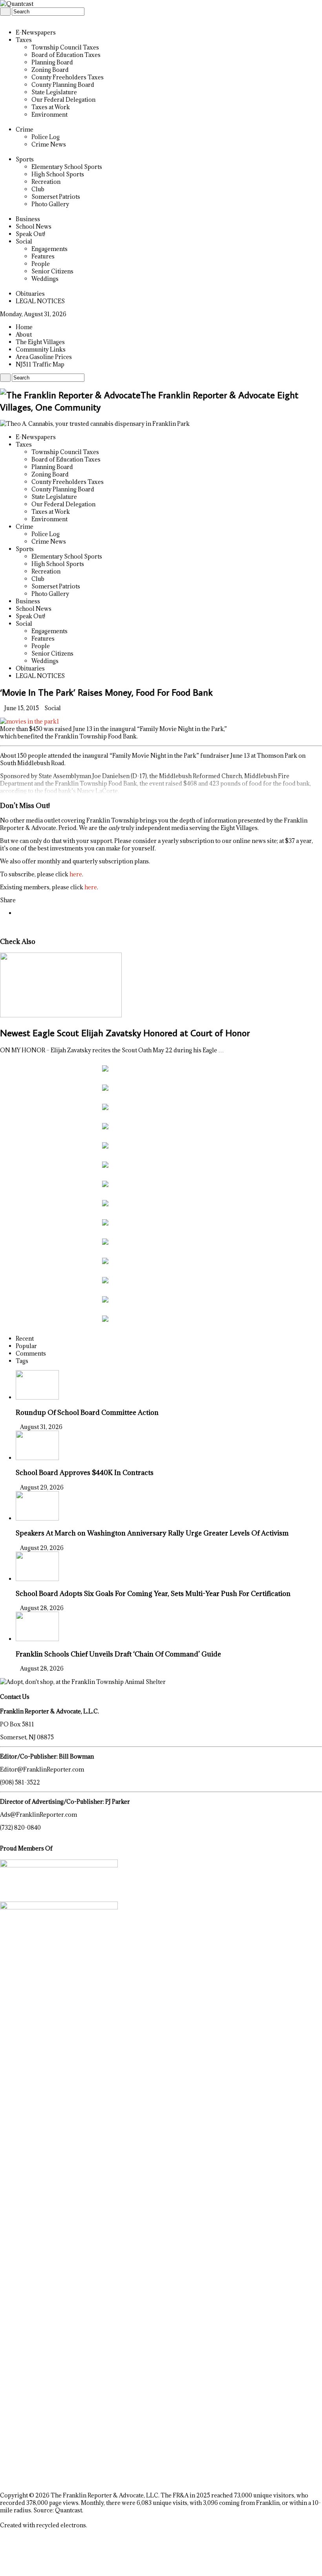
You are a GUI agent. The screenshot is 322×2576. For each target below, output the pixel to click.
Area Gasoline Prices (44, 357)
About (24, 334)
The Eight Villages (40, 342)
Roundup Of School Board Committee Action (87, 1412)
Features (43, 256)
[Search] (5, 12)
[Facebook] (6, 19)
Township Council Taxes (65, 47)
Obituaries (30, 294)
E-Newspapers (36, 32)
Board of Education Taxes (66, 55)
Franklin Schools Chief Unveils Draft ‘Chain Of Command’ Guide (118, 1654)
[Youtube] (15, 19)
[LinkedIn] (11, 19)
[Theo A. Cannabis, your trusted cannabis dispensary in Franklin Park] (95, 424)
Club (38, 189)
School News (34, 226)
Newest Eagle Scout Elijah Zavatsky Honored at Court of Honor (125, 1032)
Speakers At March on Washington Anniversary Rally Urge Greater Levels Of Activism (152, 1533)
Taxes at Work (51, 107)
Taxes (24, 40)
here (76, 874)
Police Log (46, 137)
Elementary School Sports (67, 167)
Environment (49, 115)
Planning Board (52, 62)
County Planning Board (63, 85)
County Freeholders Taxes (68, 77)
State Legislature (54, 92)
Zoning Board (50, 70)
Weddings (45, 279)
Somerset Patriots (56, 197)
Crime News (49, 144)
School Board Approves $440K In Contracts (85, 1472)
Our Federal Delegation (63, 100)
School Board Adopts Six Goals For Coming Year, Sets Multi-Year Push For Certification (153, 1593)
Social (24, 241)
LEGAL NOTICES (40, 301)
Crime (25, 129)
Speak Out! (30, 234)
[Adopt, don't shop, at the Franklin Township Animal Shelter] (83, 1682)
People (41, 264)
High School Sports (58, 174)
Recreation (46, 182)
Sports (25, 159)
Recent (25, 1338)
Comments (31, 1353)
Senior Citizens (52, 271)
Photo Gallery (50, 204)
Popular (26, 1346)
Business (28, 219)
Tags (22, 1361)
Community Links (41, 349)
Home (24, 327)
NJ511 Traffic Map (40, 364)
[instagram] (19, 19)
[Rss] (2, 19)
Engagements (49, 249)
